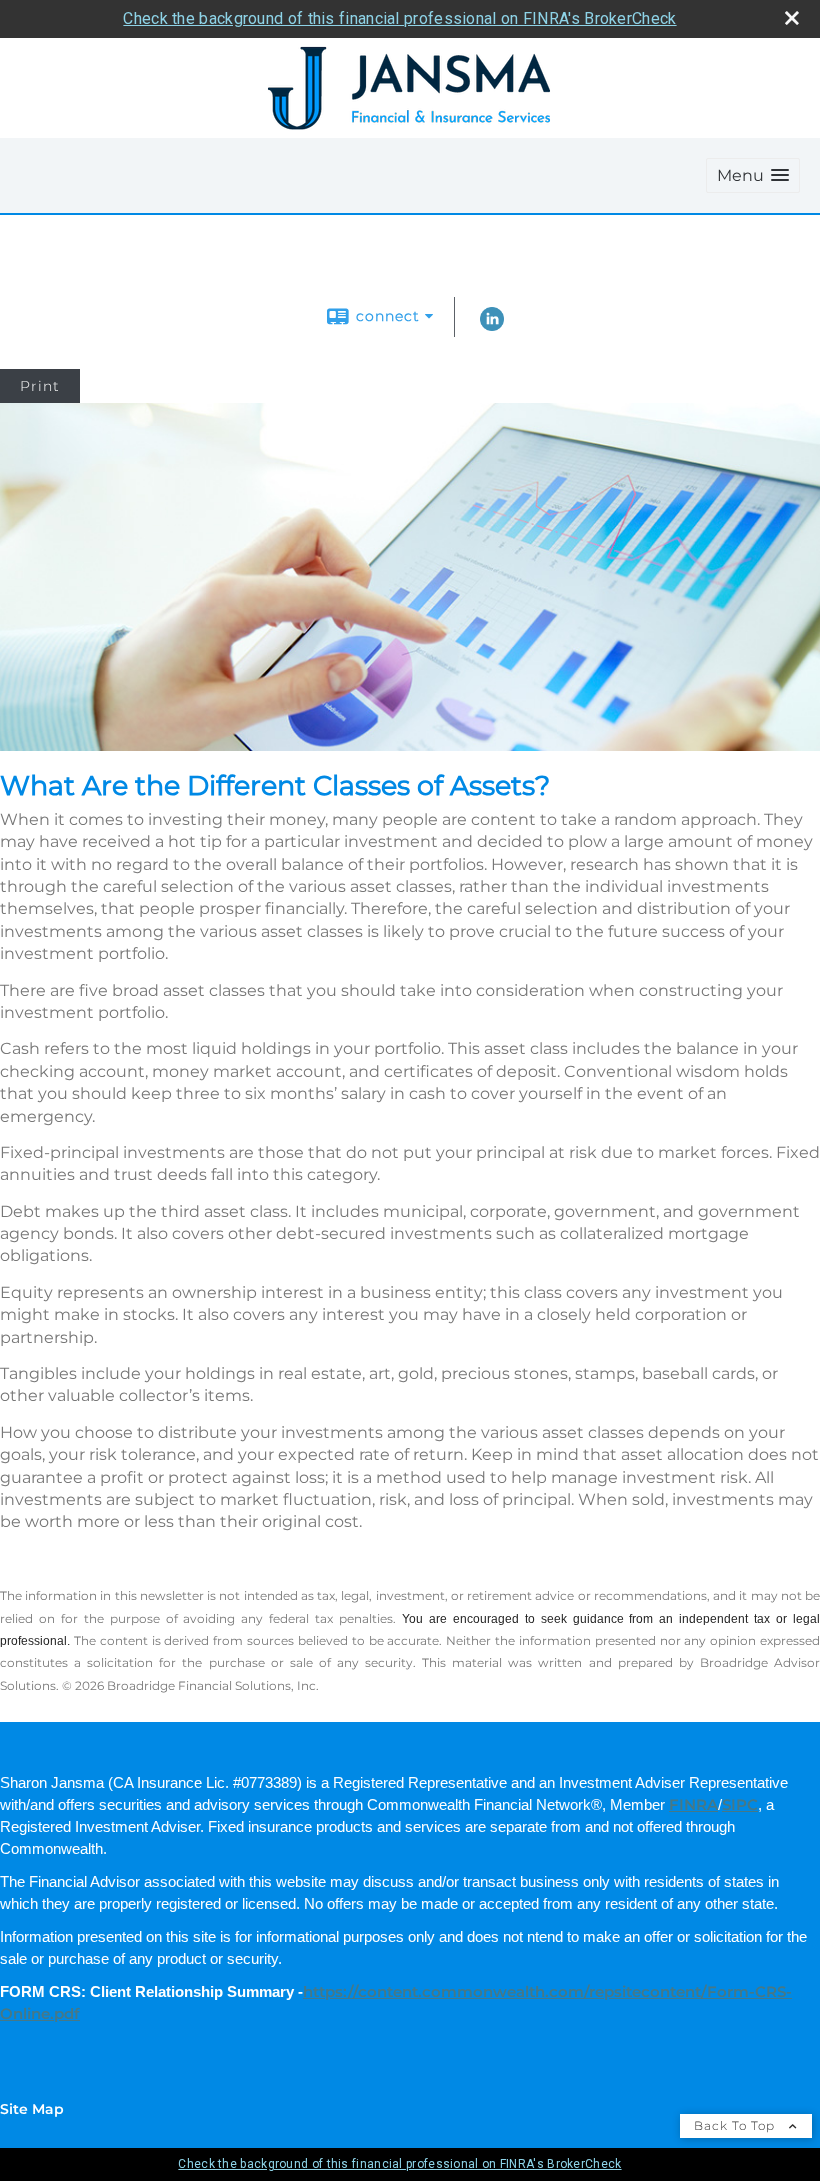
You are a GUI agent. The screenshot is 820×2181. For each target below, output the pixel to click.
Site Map (32, 2109)
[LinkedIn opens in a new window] (492, 326)
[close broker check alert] (792, 18)
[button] (753, 175)
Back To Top (736, 2125)
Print (40, 386)
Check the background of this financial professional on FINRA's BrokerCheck (399, 18)
